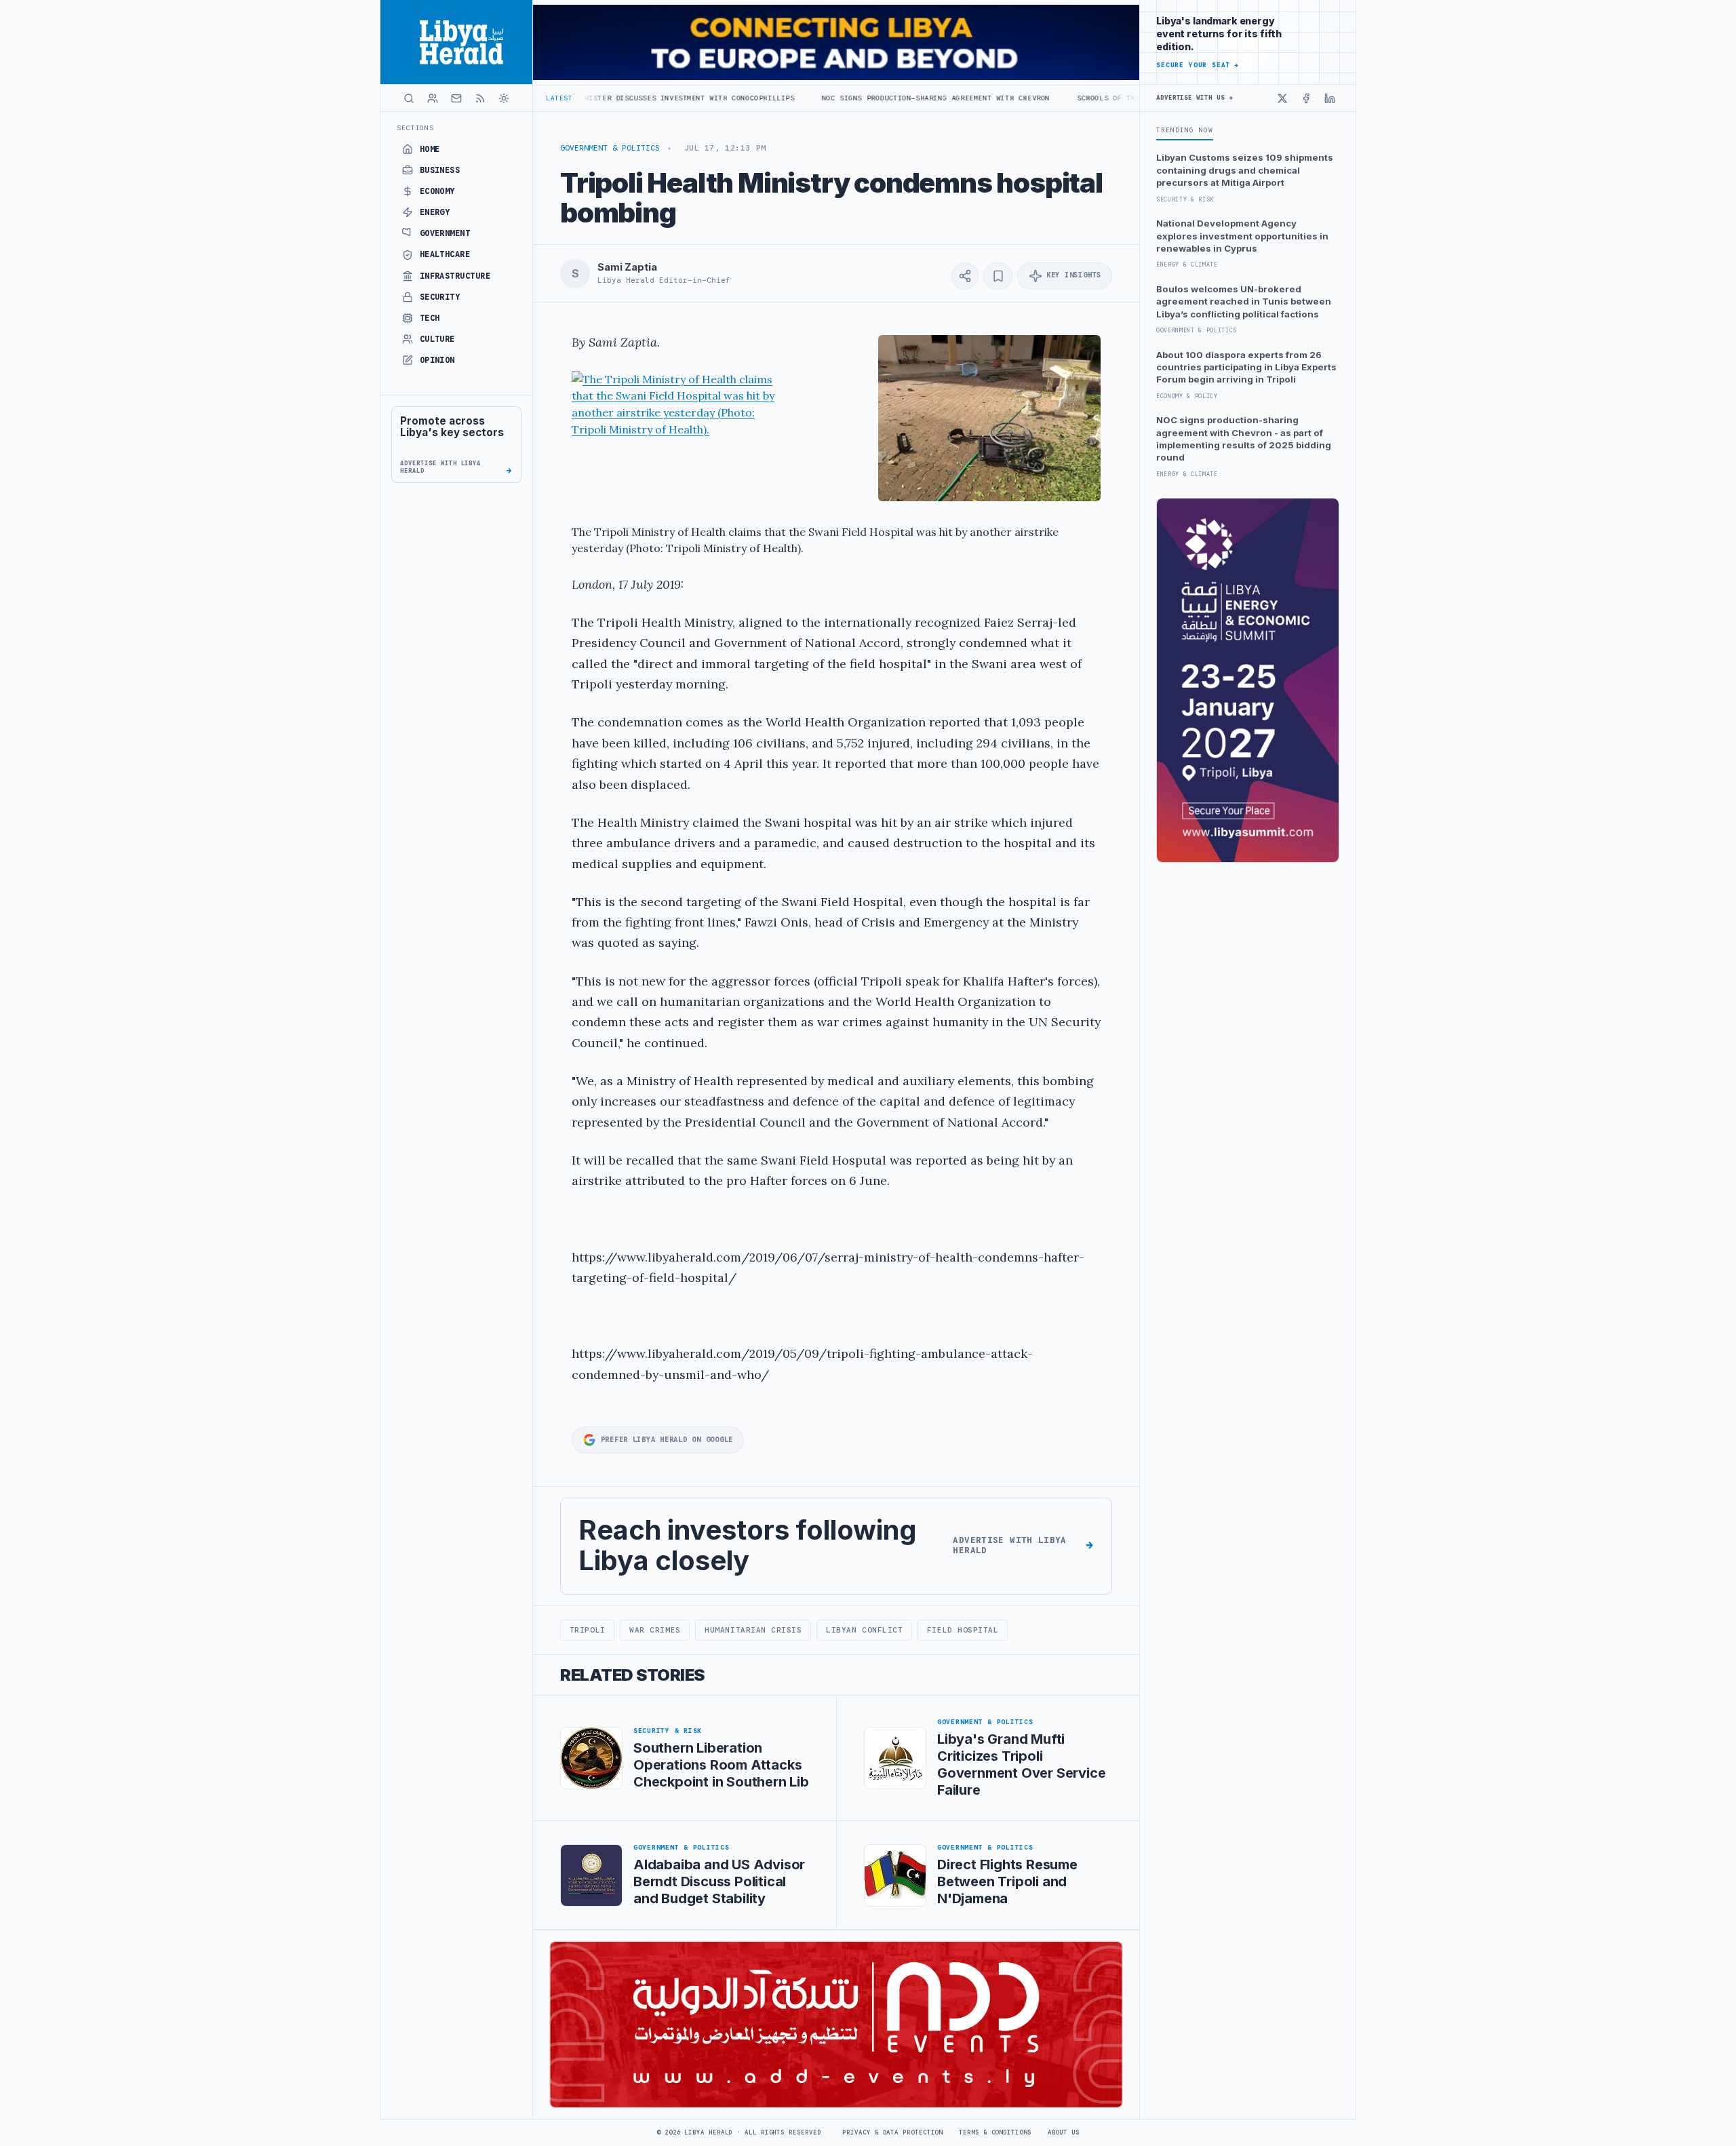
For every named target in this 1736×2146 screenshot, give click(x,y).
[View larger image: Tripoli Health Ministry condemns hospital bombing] (989, 418)
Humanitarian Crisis (753, 1630)
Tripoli (588, 1630)
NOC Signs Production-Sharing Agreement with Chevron (818, 98)
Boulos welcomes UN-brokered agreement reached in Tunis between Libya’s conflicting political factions (1244, 301)
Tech (430, 318)
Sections (415, 128)
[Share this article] (965, 276)
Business (440, 170)
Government (445, 233)
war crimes (655, 1630)
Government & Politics (610, 148)
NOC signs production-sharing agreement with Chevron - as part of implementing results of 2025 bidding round (1244, 438)
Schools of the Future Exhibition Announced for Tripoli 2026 (1091, 98)
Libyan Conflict (864, 1630)
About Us (1064, 2132)
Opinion (437, 360)
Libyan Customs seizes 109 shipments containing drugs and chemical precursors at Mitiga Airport (1245, 170)
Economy (437, 191)
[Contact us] (456, 98)
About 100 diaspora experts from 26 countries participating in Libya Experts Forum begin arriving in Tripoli (1246, 367)
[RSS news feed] (480, 98)
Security (440, 297)
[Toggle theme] (504, 98)
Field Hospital (963, 1630)
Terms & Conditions (995, 2132)
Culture (437, 339)
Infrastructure (455, 276)
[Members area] (433, 98)
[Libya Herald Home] (456, 42)
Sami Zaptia (627, 267)
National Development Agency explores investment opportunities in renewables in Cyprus (1242, 236)
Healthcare (445, 254)
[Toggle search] (409, 98)
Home (430, 149)
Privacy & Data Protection (892, 2132)
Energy (435, 212)
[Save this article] (998, 276)
